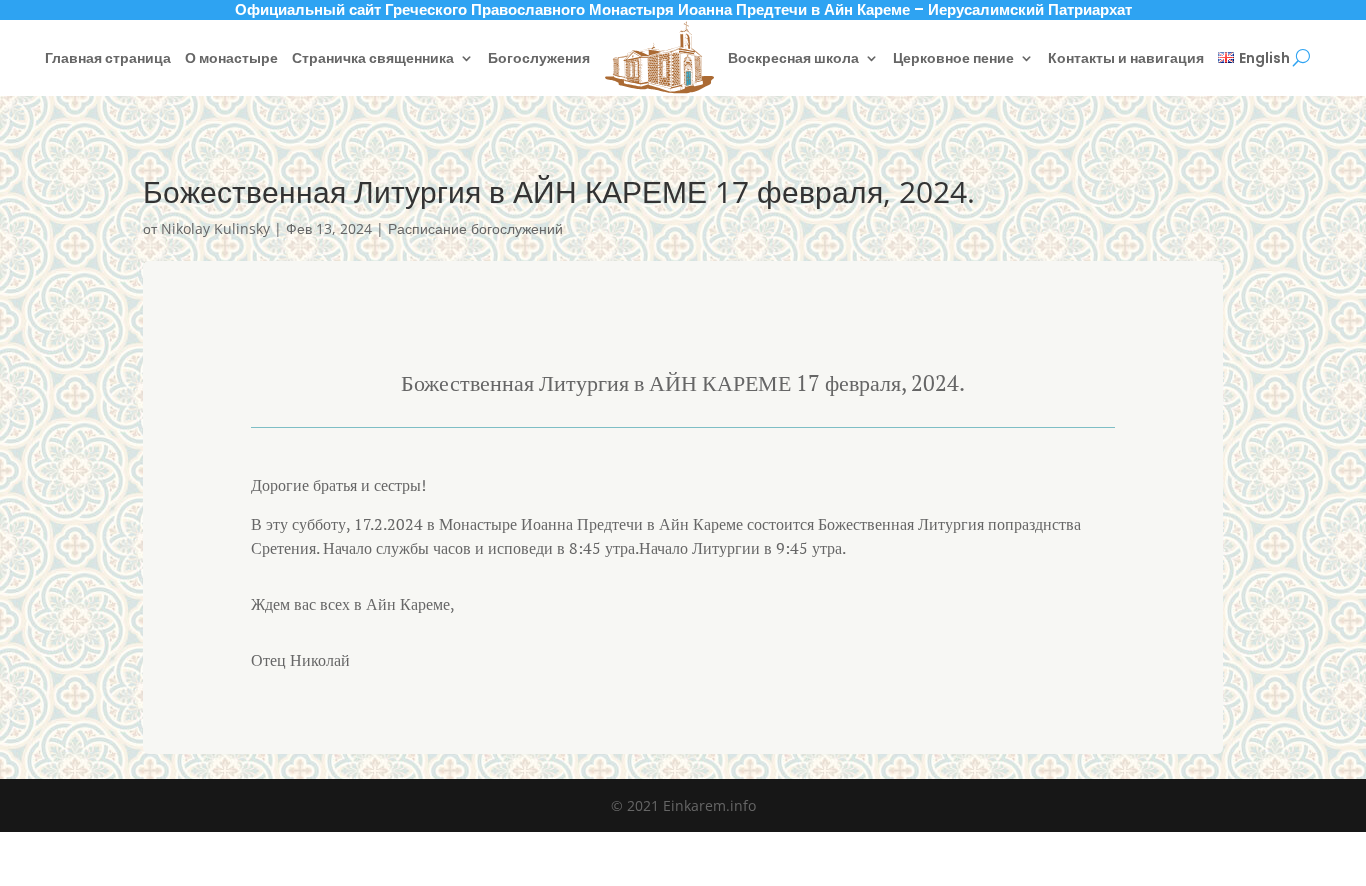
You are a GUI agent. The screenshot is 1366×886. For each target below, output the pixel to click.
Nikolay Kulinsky (215, 228)
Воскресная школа (793, 58)
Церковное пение (953, 58)
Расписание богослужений (475, 228)
